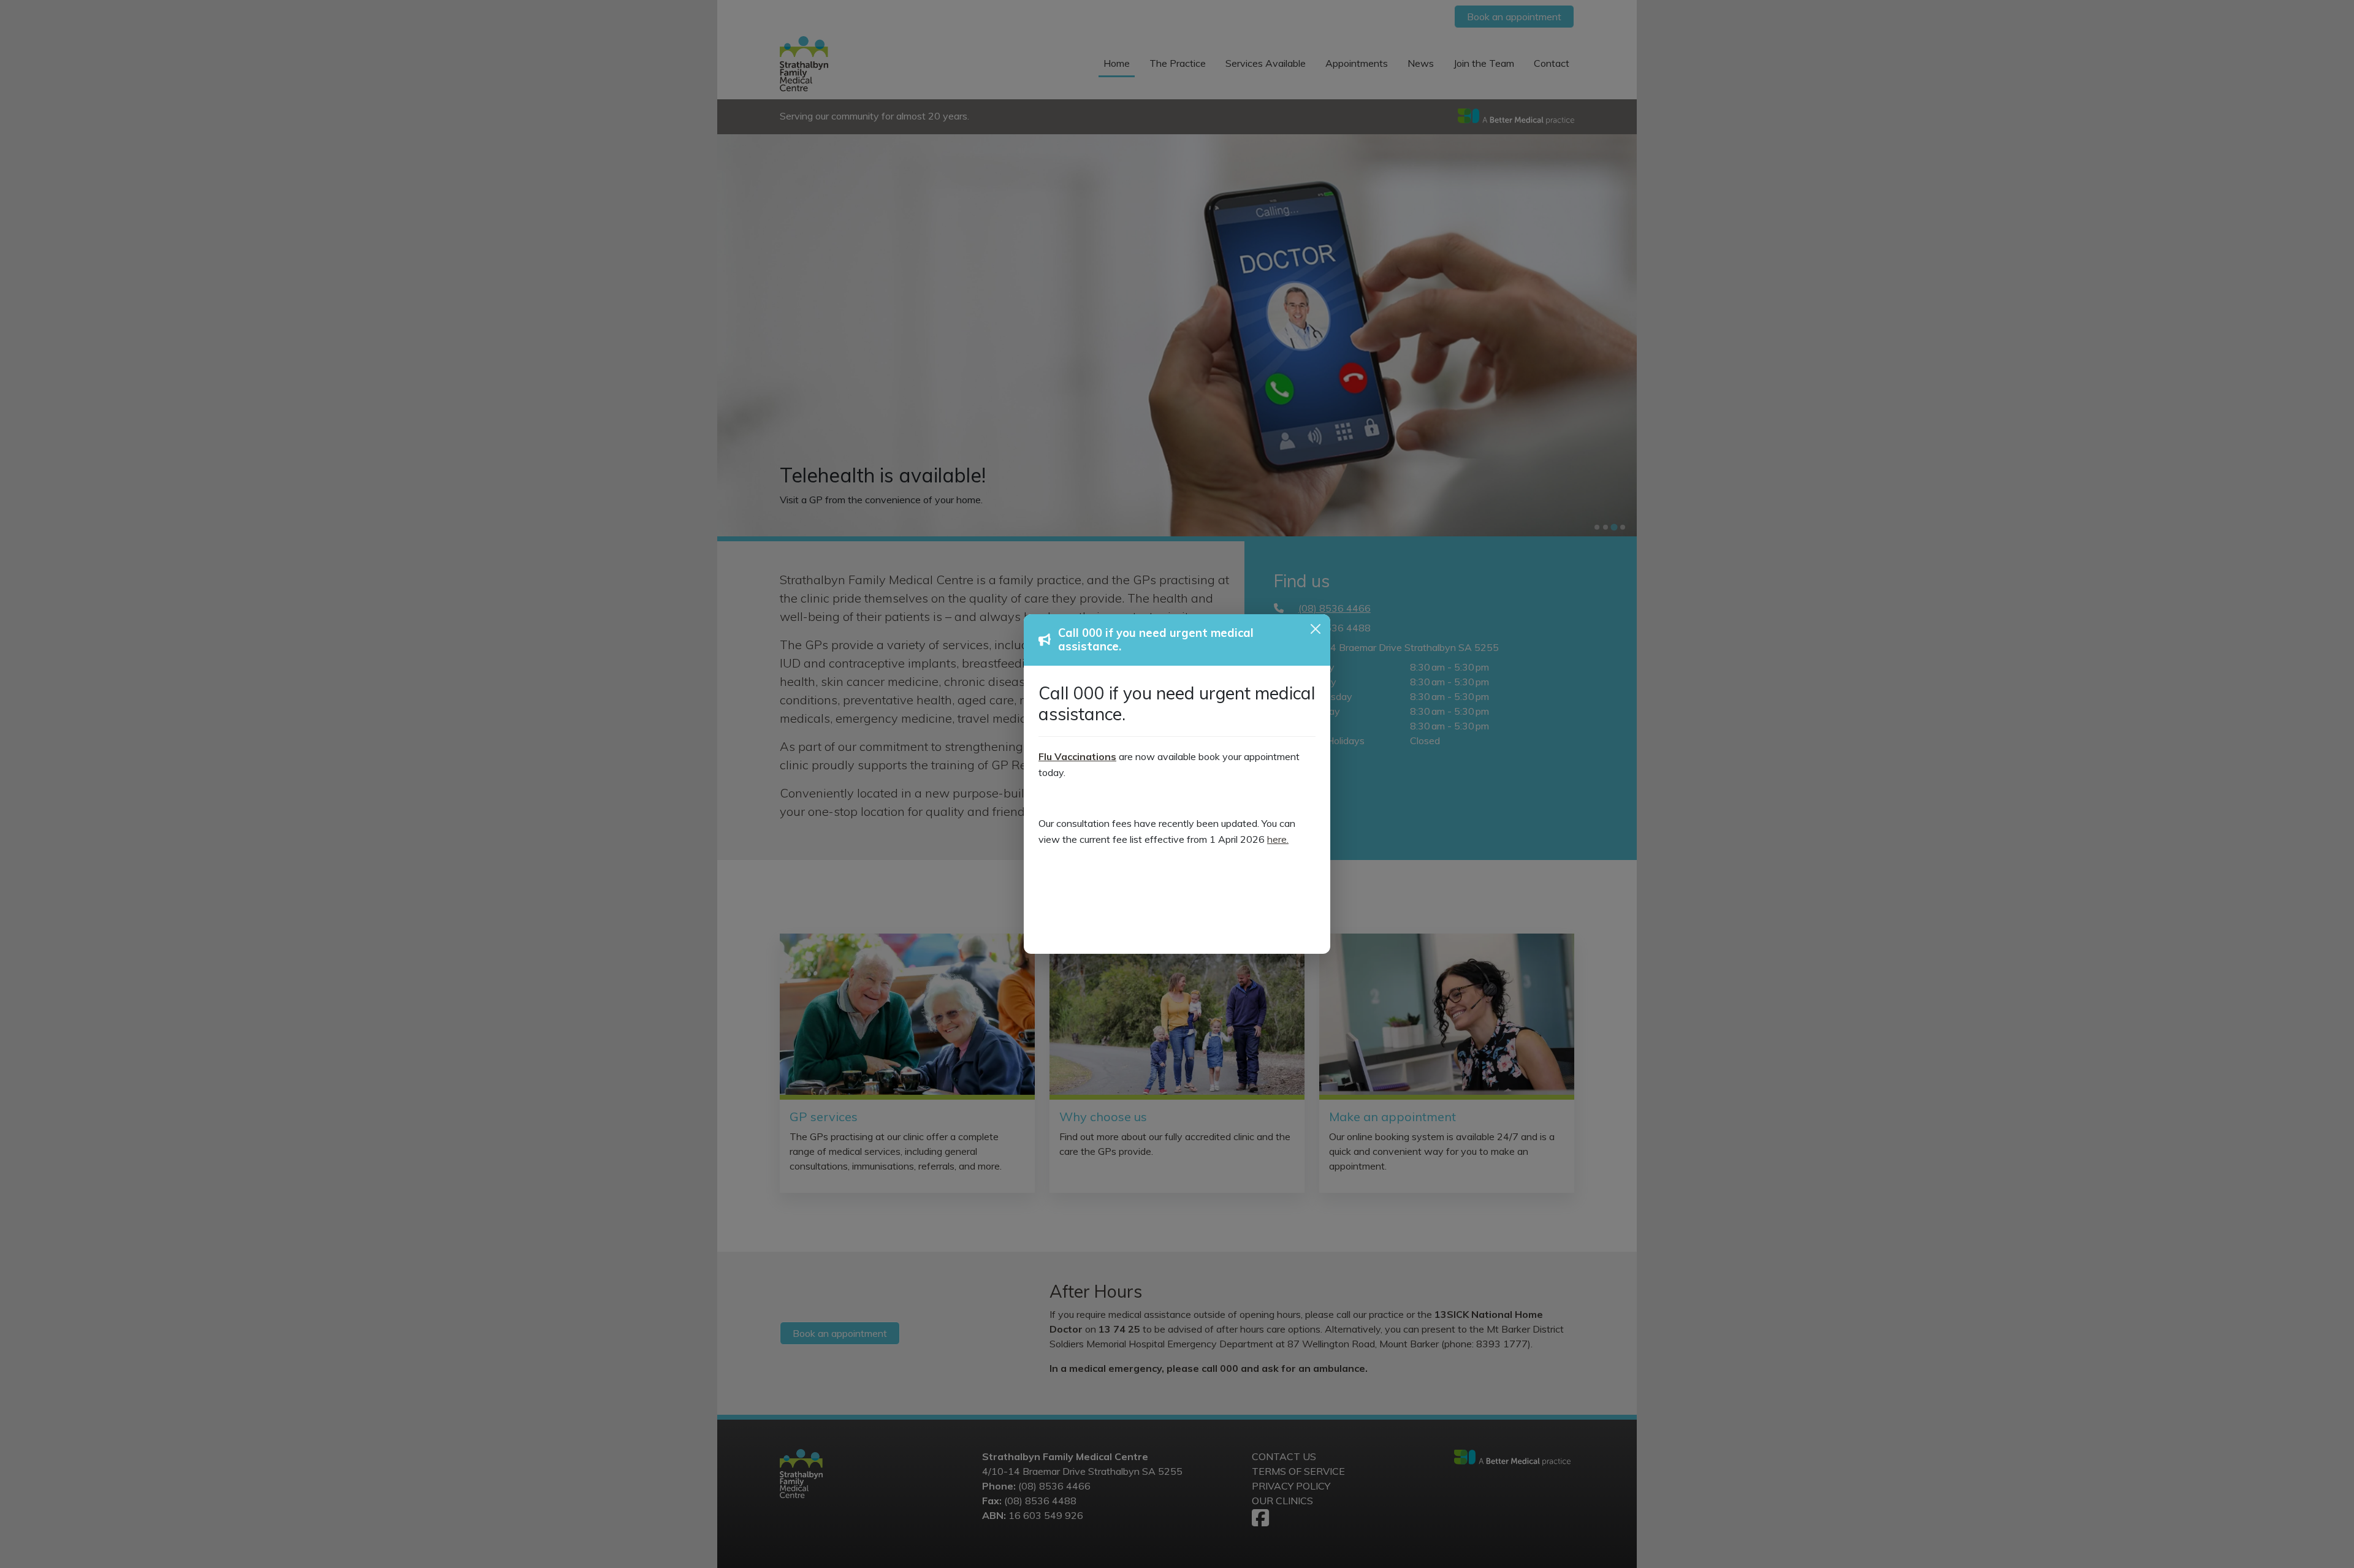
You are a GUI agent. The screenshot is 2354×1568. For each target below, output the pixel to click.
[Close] (1316, 629)
